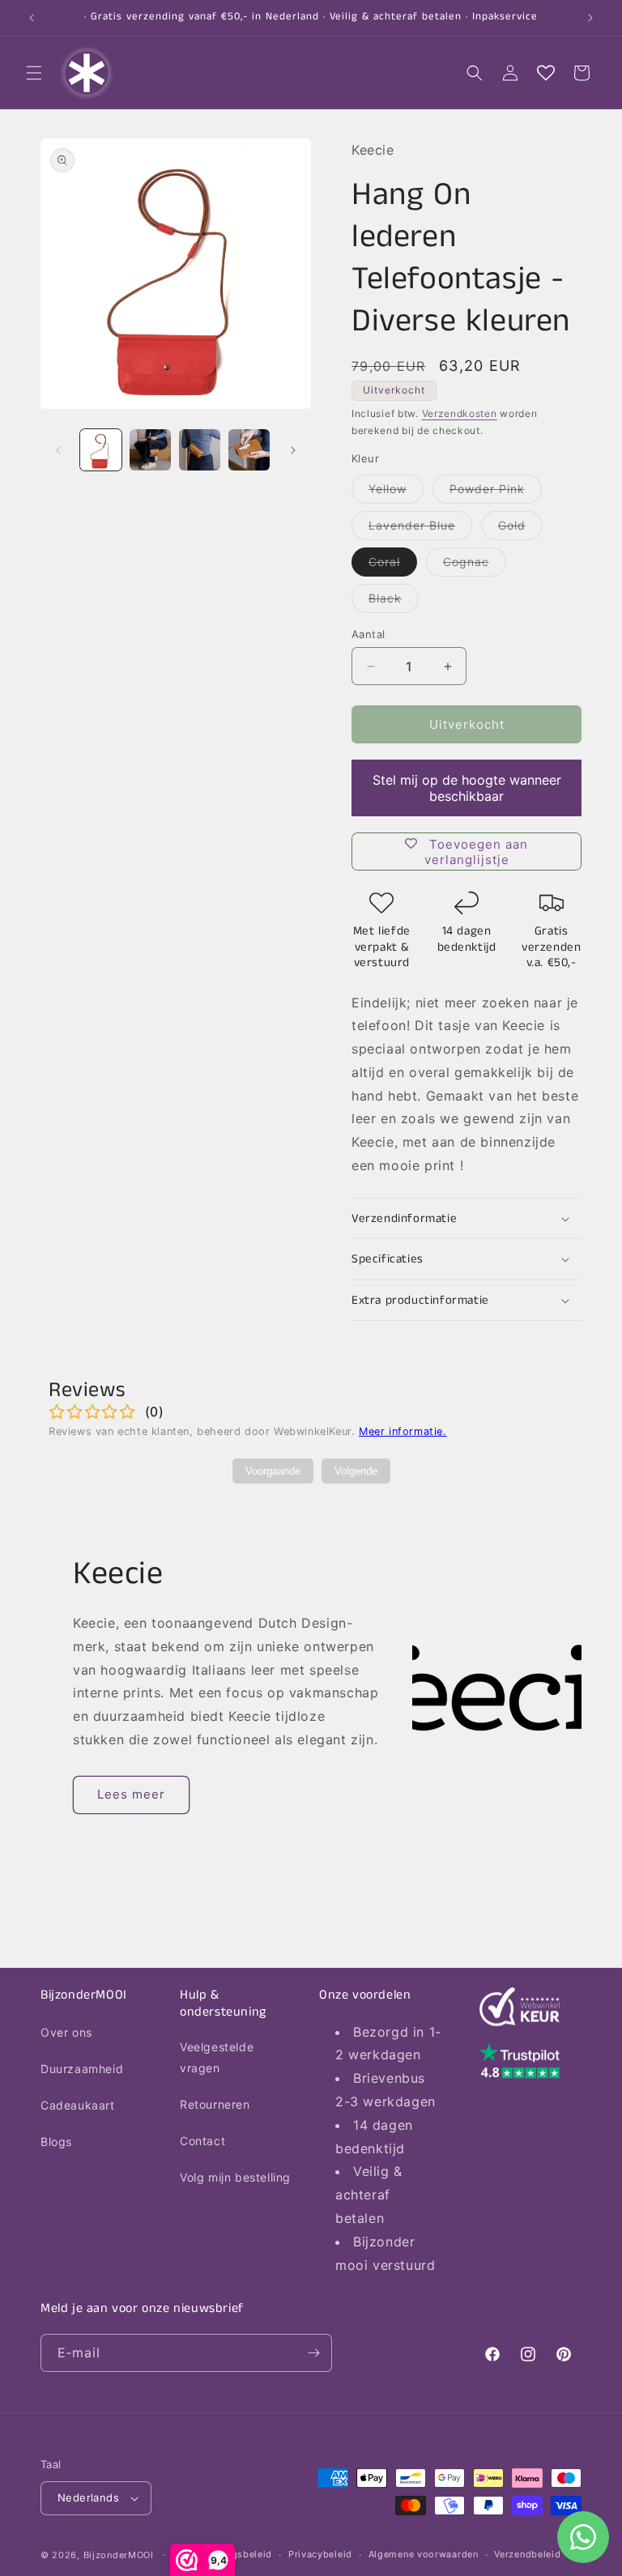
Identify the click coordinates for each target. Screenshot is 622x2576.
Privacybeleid (320, 2554)
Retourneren (215, 2104)
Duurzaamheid (82, 2069)
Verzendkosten (460, 413)
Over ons (66, 2032)
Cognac (475, 565)
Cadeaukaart (78, 2105)
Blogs (56, 2142)
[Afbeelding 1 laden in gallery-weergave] (101, 450)
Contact (202, 2141)
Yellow (396, 492)
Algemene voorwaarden (424, 2554)
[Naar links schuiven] (58, 450)
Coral (393, 565)
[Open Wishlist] (546, 73)
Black (394, 602)
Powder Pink (496, 492)
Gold (520, 529)
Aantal (368, 634)
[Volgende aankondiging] (590, 18)
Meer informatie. (403, 1431)
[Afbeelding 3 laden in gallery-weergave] (200, 450)
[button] (34, 73)
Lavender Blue (420, 529)
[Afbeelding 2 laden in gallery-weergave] (150, 450)
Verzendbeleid (527, 2554)
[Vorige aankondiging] (32, 18)
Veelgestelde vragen (217, 2057)
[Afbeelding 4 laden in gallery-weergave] (249, 450)
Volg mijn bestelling (235, 2177)
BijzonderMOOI (119, 2555)
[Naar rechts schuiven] (293, 450)
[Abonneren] (313, 2353)
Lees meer (131, 1794)
